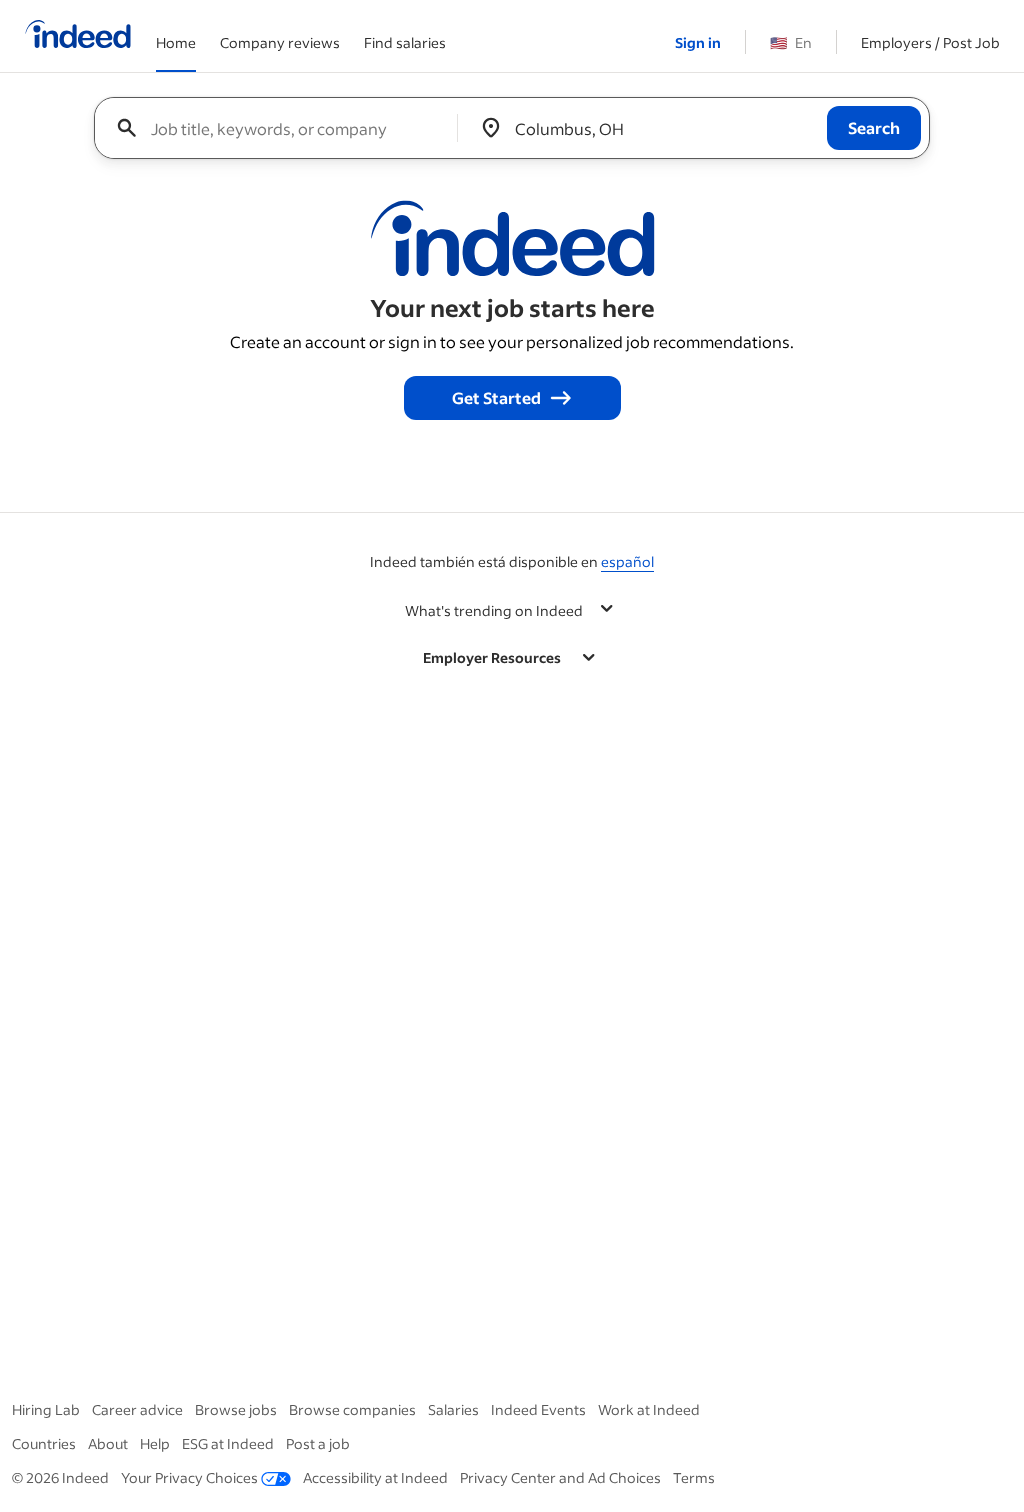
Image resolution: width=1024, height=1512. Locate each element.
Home (176, 42)
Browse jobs (236, 1409)
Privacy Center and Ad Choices (560, 1477)
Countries (44, 1443)
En (791, 42)
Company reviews (280, 42)
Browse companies (352, 1409)
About (108, 1443)
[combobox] (283, 128)
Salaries (453, 1409)
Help (155, 1443)
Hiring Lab (46, 1409)
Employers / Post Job (930, 42)
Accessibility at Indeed (375, 1477)
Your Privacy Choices (189, 1477)
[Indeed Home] (78, 36)
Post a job (318, 1443)
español (627, 561)
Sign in (698, 42)
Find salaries (405, 42)
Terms (694, 1477)
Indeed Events (538, 1409)
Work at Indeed (649, 1409)
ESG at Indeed (228, 1443)
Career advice (137, 1409)
